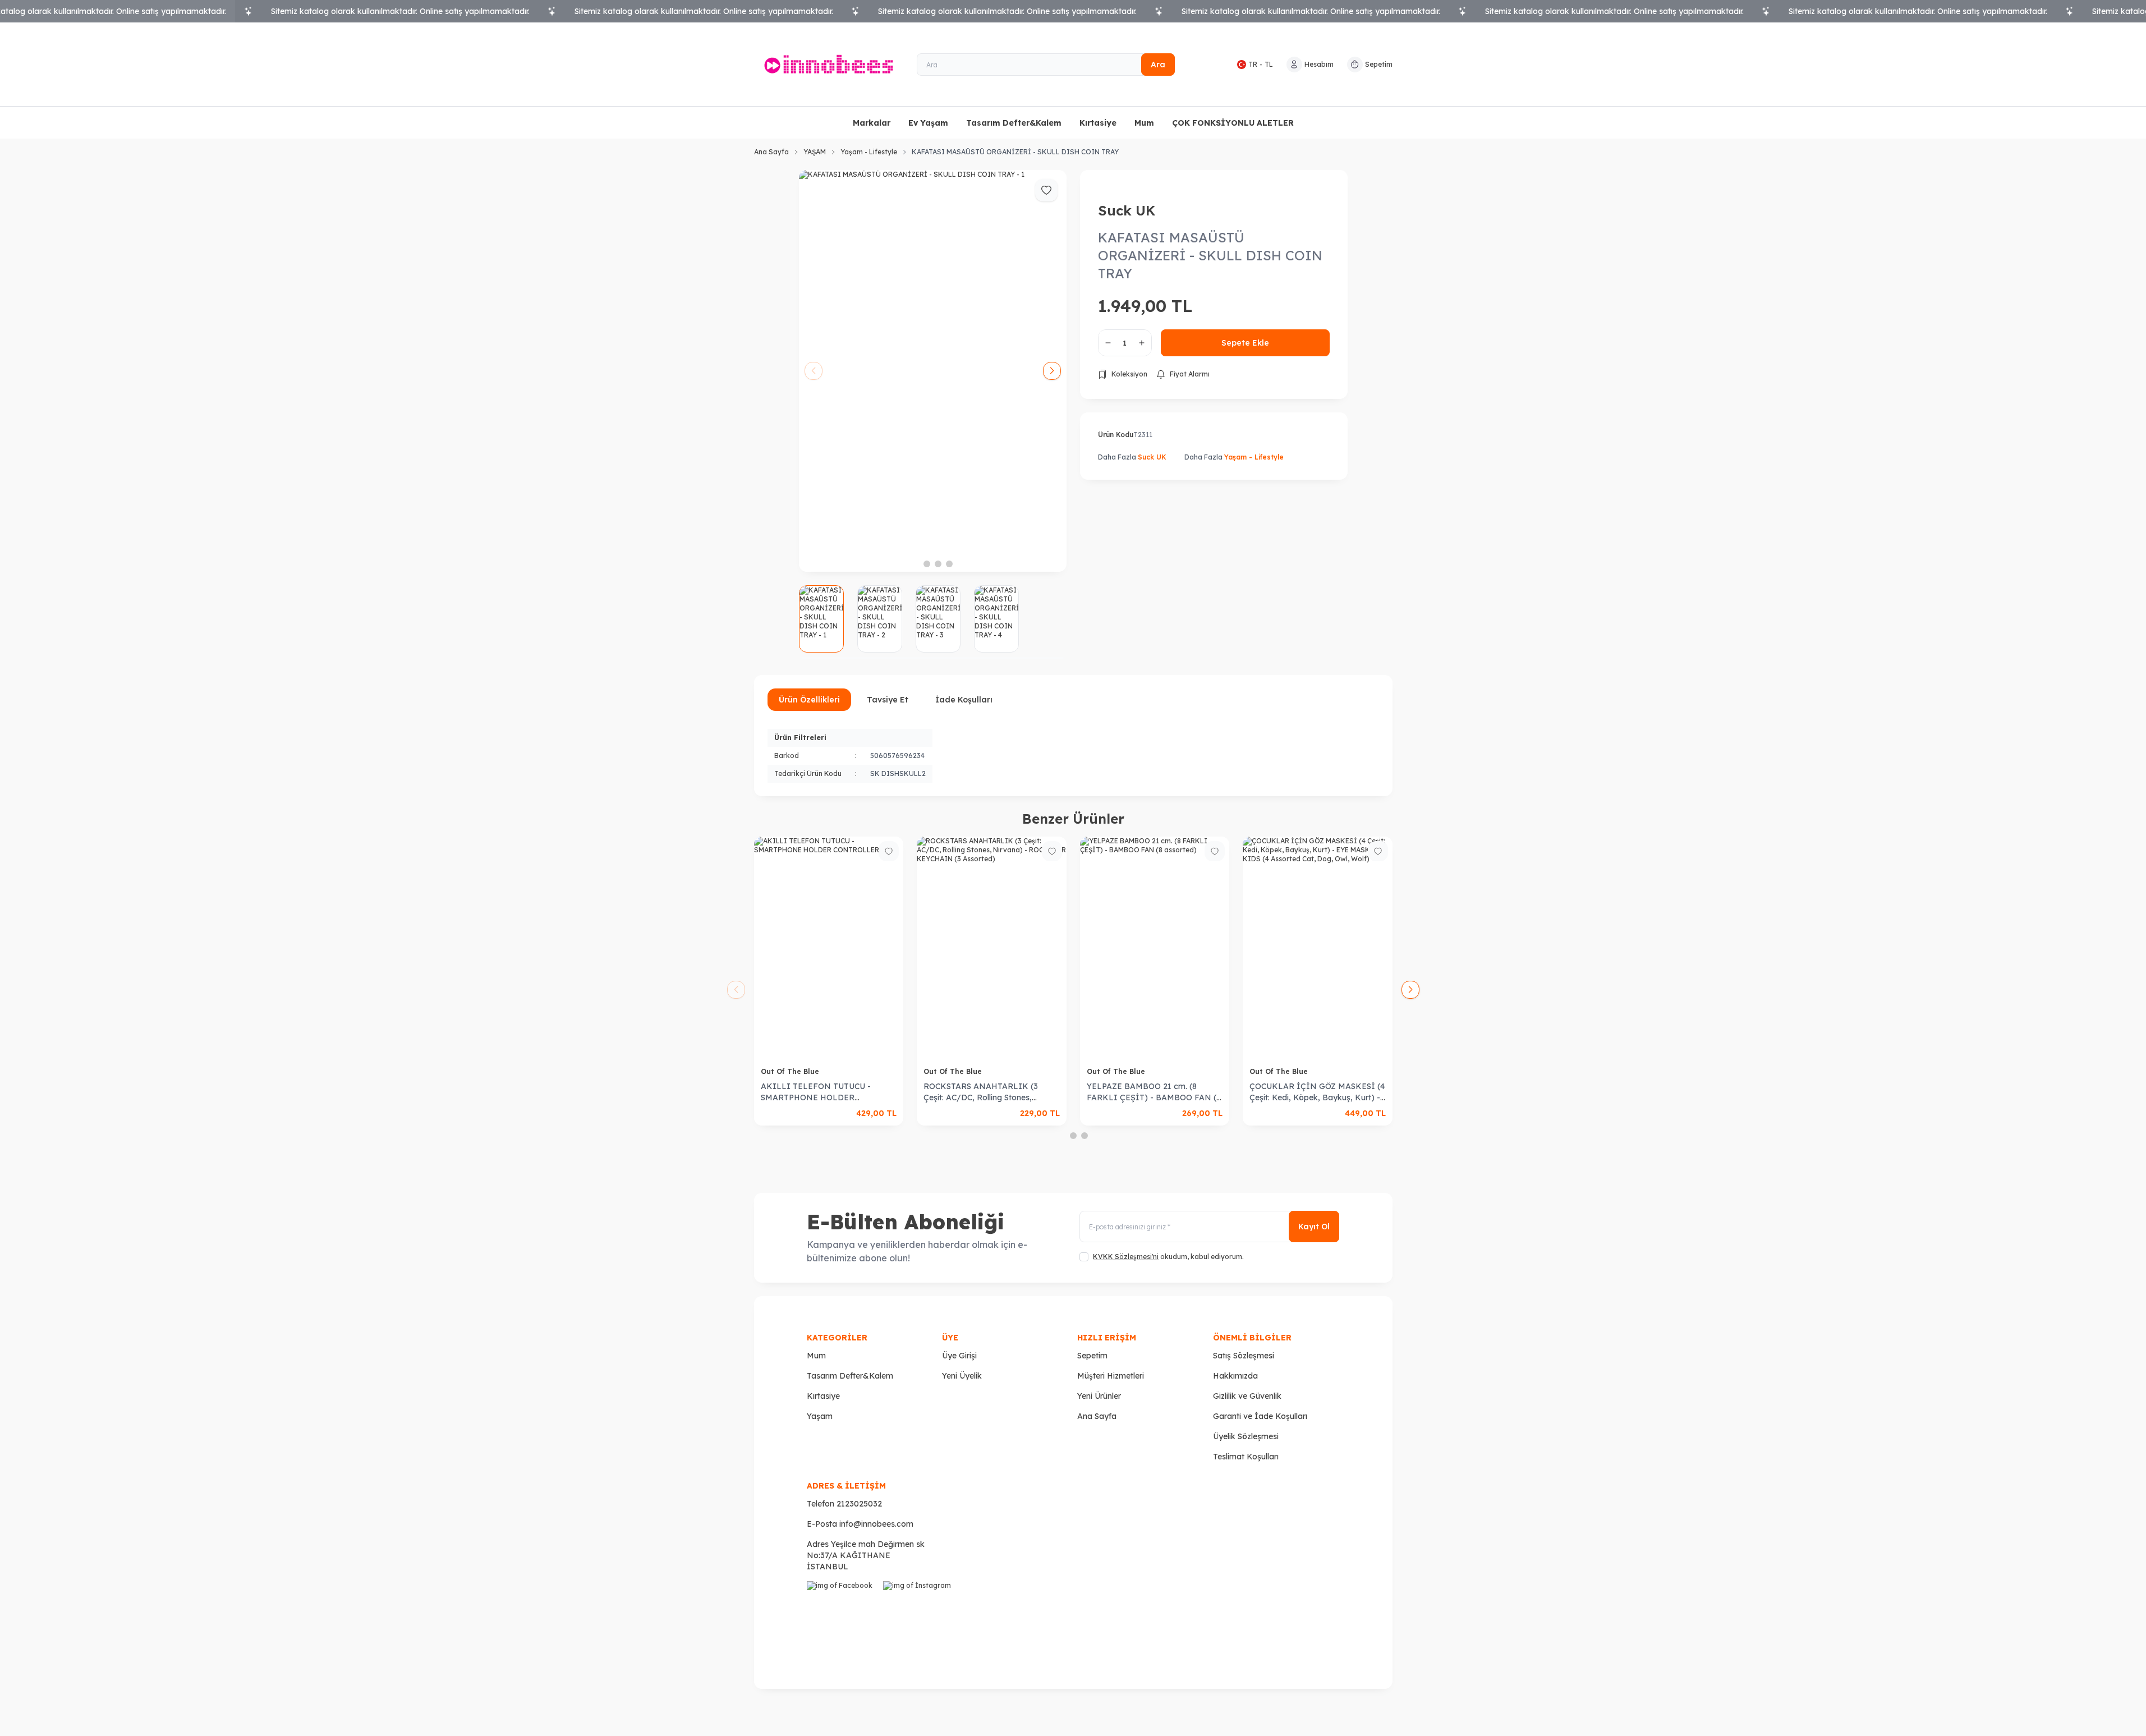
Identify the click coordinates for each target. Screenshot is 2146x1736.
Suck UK (1127, 210)
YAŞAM (815, 152)
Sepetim (1092, 1356)
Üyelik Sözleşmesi (1246, 1436)
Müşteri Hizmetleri (1111, 1376)
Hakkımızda (1235, 1376)
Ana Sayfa (771, 152)
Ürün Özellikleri (809, 700)
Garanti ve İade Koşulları (1260, 1416)
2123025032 (859, 1504)
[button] (916, 564)
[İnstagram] (919, 1617)
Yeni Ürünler (1099, 1396)
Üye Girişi (959, 1356)
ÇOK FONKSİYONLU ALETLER (1233, 123)
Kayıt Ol (1314, 1227)
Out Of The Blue (758, 1071)
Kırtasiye (1098, 123)
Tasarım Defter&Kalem (1014, 123)
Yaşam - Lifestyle (869, 152)
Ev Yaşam (928, 123)
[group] (933, 371)
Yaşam (820, 1416)
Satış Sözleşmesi (1244, 1356)
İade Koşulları (964, 700)
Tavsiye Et (888, 700)
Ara (1158, 65)
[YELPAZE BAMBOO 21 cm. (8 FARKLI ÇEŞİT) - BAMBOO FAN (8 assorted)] (1122, 949)
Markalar (872, 123)
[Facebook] (843, 1617)
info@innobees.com (876, 1524)
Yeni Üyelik (962, 1376)
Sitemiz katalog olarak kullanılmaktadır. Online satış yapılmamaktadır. (400, 11)
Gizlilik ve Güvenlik (1247, 1396)
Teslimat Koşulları (1246, 1457)
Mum (1144, 123)
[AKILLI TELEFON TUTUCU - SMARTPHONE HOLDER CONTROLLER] (796, 949)
